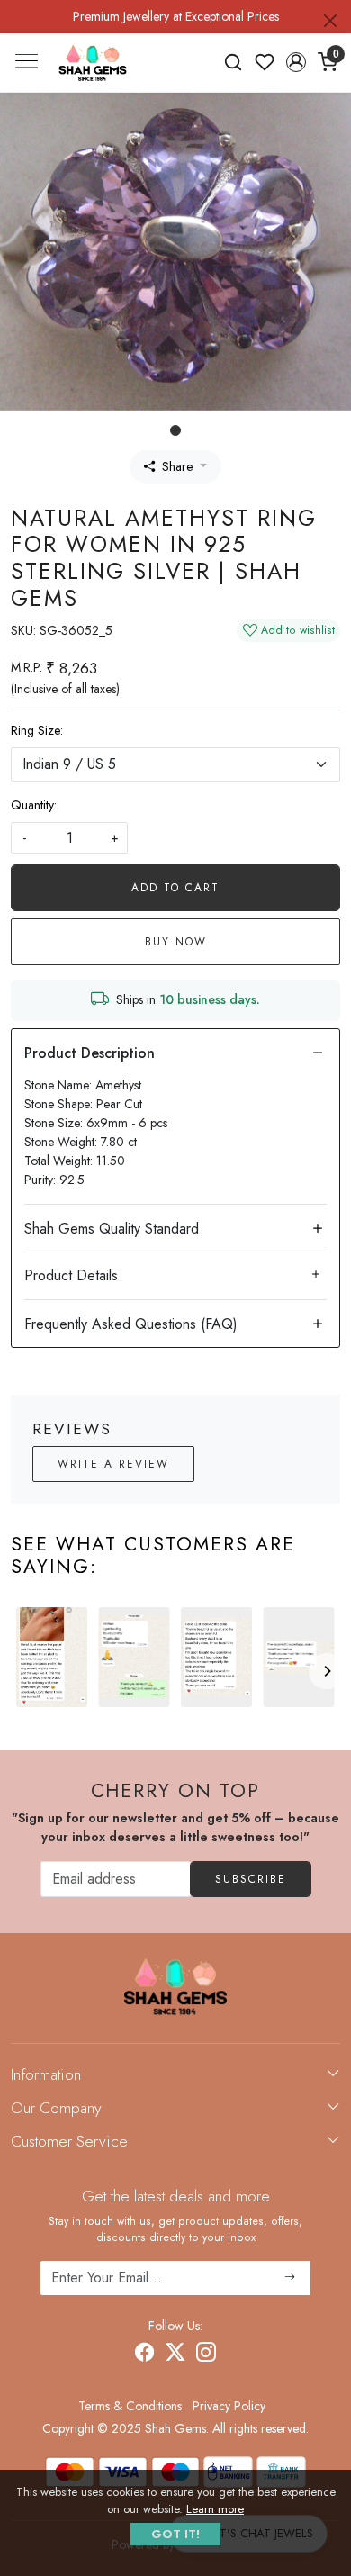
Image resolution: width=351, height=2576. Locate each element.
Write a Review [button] (113, 1464)
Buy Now (176, 942)
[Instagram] (206, 2355)
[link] (234, 62)
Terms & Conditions (130, 2406)
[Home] (93, 63)
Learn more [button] (215, 2509)
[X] (175, 2355)
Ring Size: (37, 730)
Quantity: (34, 805)
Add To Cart (175, 888)
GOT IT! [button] (175, 2534)
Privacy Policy (229, 2406)
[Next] (327, 1671)
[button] (296, 62)
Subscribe (251, 1879)
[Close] (330, 21)
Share (177, 466)
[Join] (290, 2278)
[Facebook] (145, 2355)
